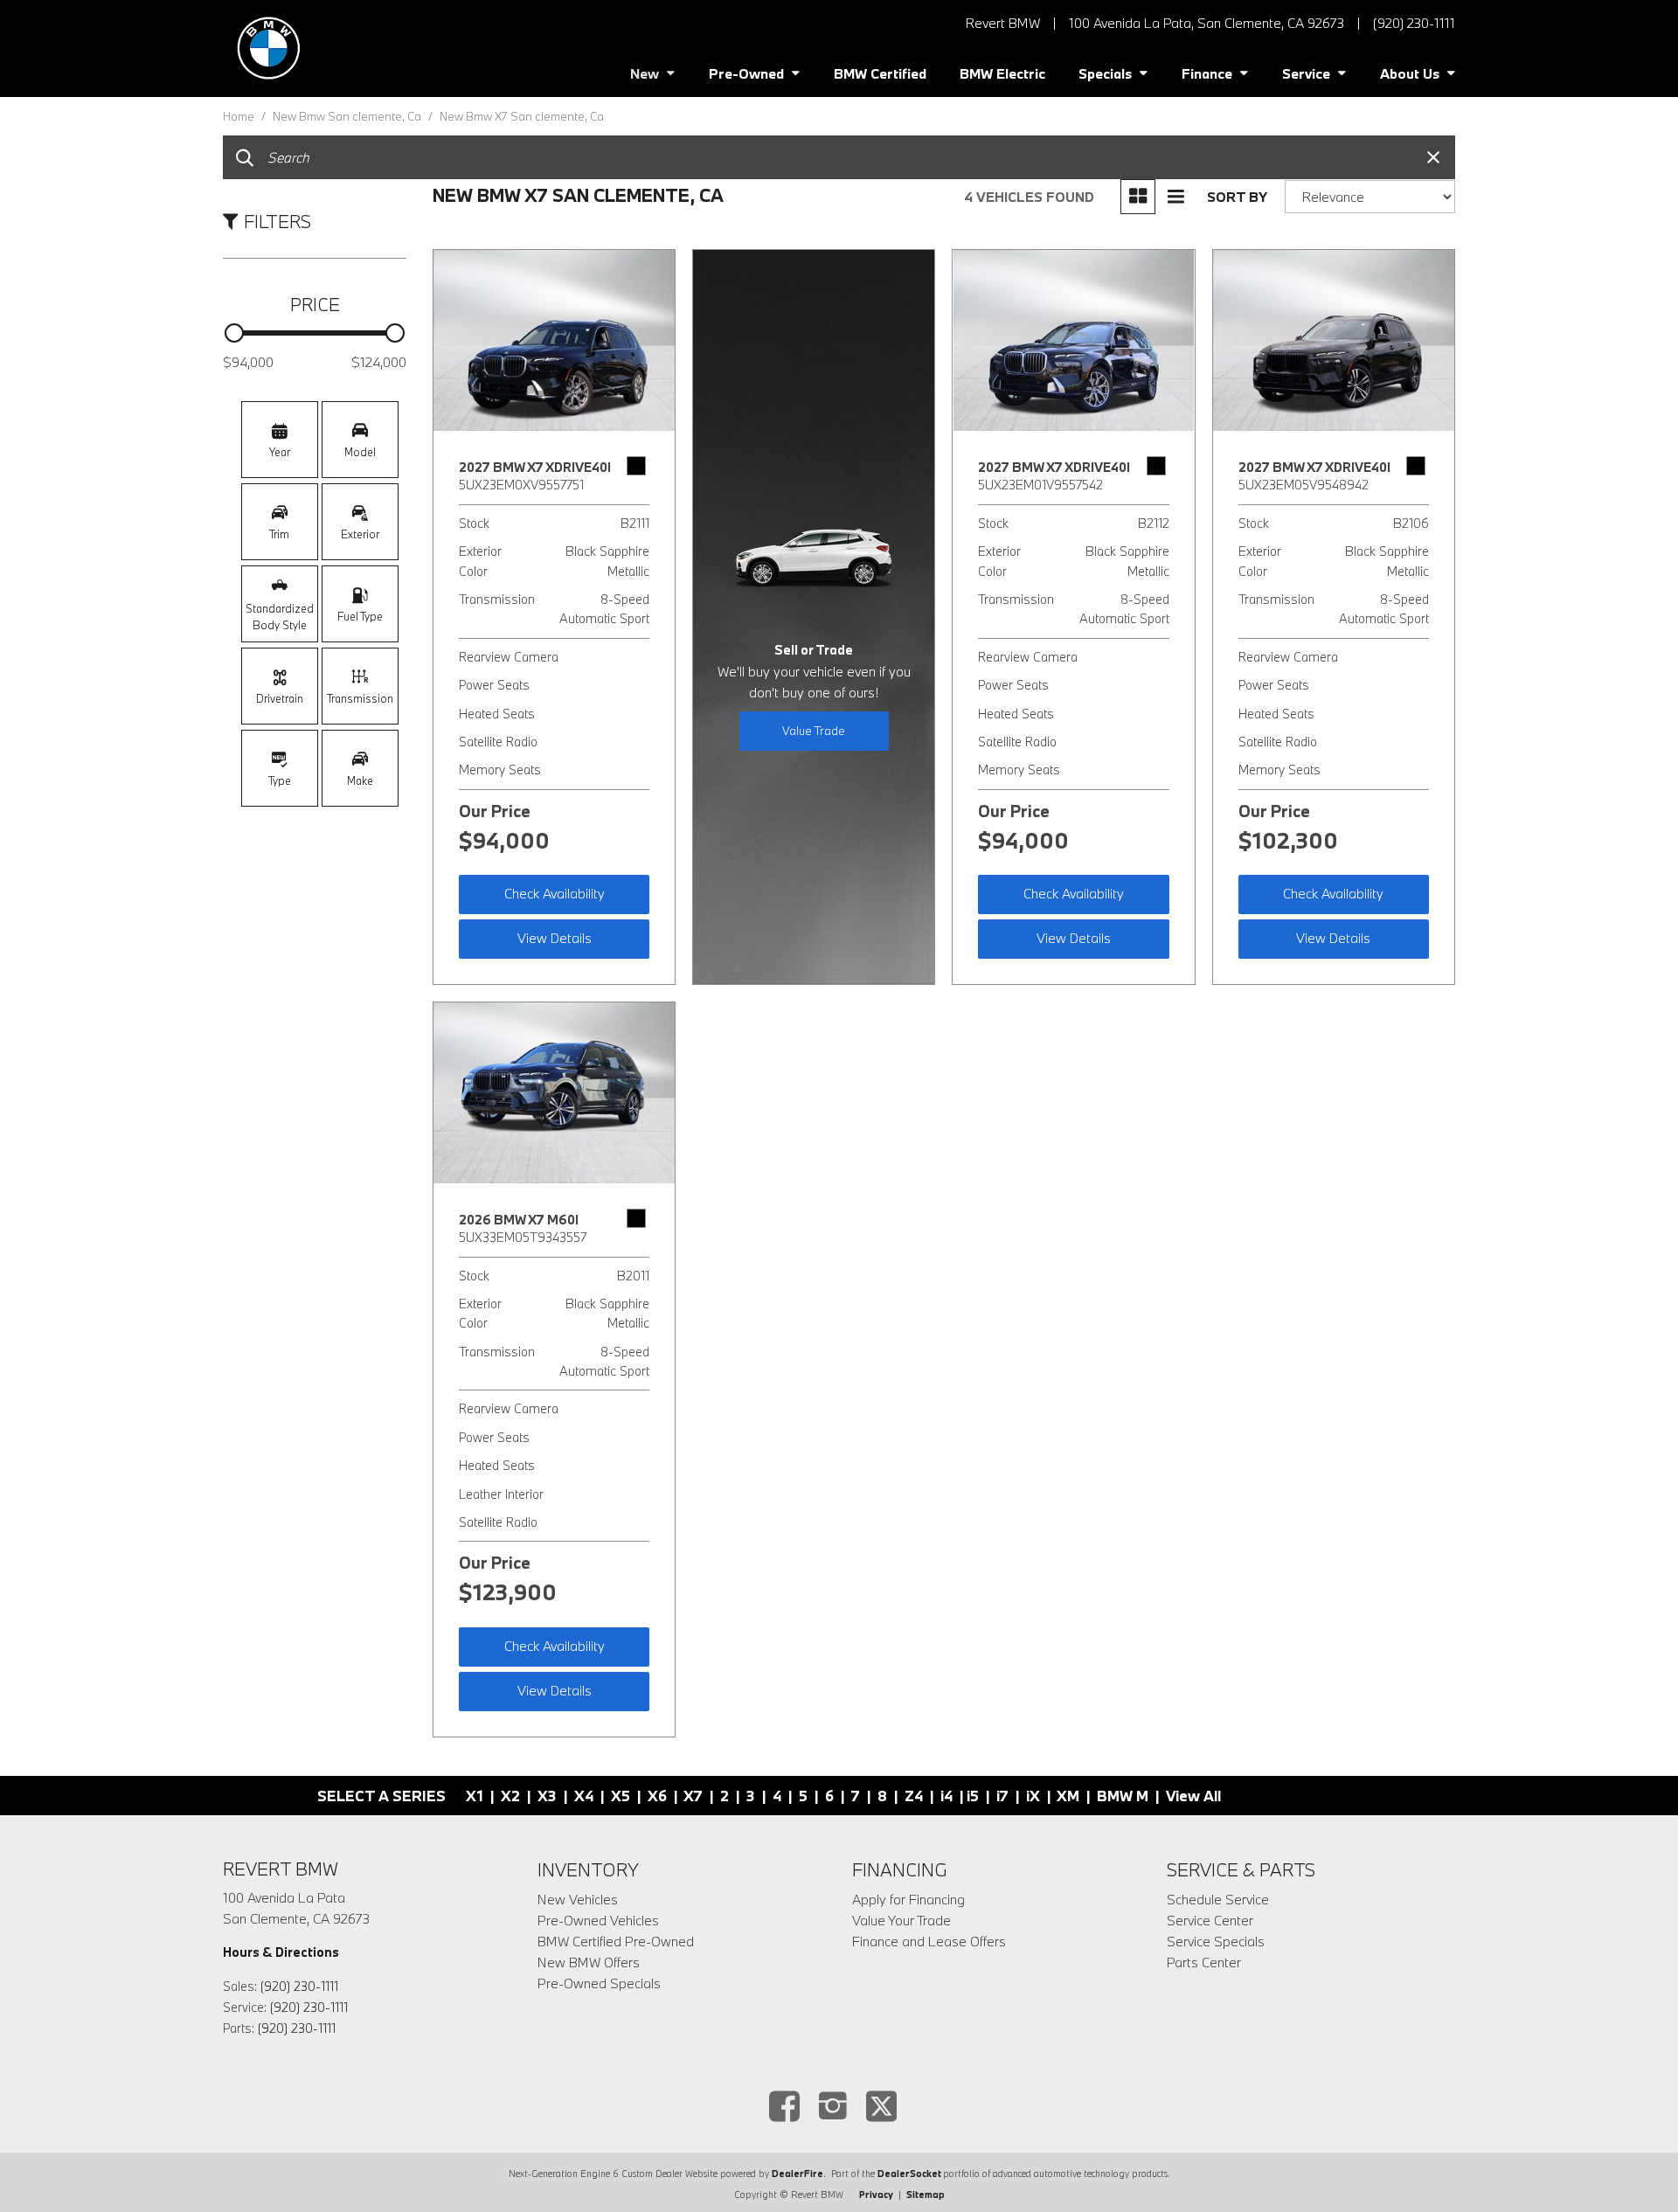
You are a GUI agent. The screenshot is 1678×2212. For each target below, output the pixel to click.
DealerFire (797, 2174)
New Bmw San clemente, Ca (348, 116)
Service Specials (1216, 1941)
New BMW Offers (589, 1962)
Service (1306, 73)
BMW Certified (880, 73)
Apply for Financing (908, 1899)
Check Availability (555, 893)
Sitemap (926, 2195)
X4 (584, 1796)
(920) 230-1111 (299, 1986)
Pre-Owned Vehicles (598, 1920)
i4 (946, 1796)
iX (1033, 1796)
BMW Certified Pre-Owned (616, 1941)
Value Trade (814, 731)
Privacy (876, 2195)
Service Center (1210, 1920)
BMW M (1123, 1796)
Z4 (914, 1796)
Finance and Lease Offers (929, 1941)
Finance (1207, 73)
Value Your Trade (901, 1920)
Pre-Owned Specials (599, 1983)
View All (1193, 1796)
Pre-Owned (746, 73)
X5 (621, 1796)
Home (240, 116)
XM (1068, 1796)
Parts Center (1204, 1962)
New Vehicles (578, 1899)
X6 (657, 1796)
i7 (1002, 1796)
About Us (1410, 73)
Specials (1105, 73)
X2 (510, 1796)
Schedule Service (1218, 1899)
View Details (555, 938)
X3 (547, 1796)
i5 (973, 1796)
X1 (475, 1796)
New (645, 73)
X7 (693, 1796)
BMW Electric (1002, 73)
